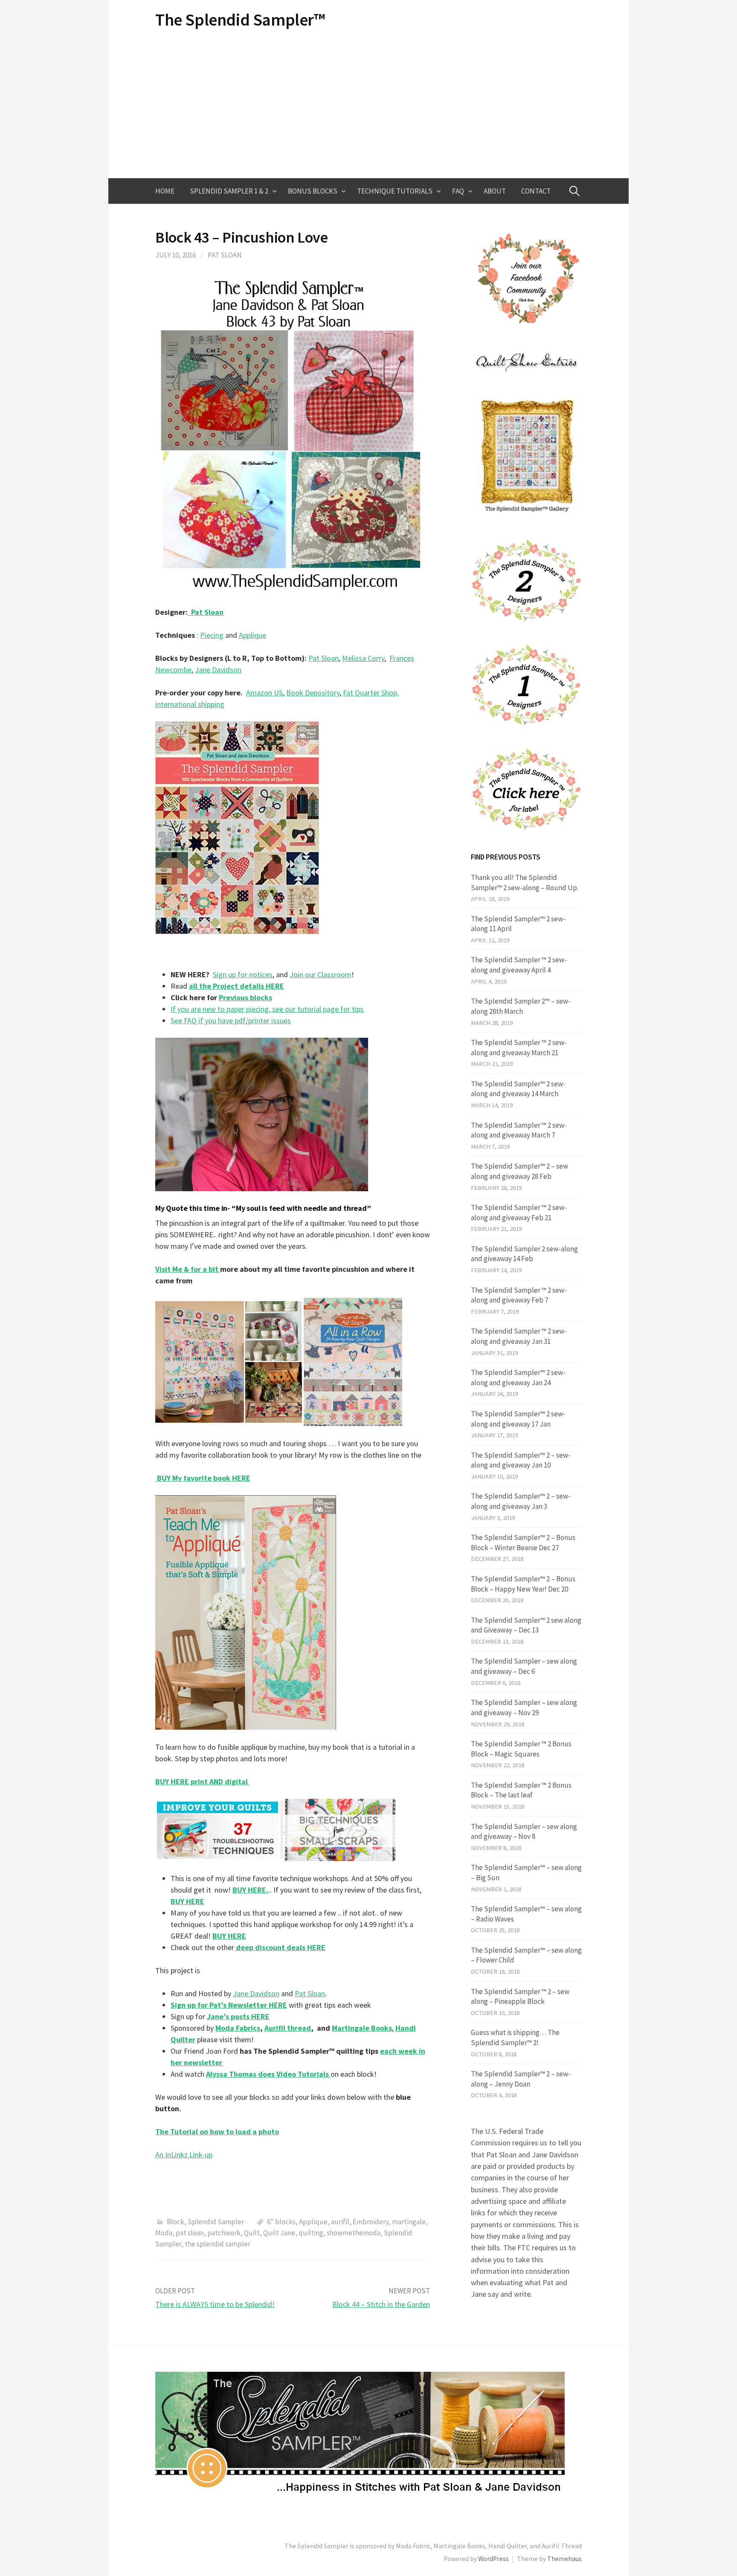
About (495, 191)
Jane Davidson (218, 670)
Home (165, 191)
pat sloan (190, 2233)
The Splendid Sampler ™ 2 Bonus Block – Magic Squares (521, 1749)
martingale (409, 2222)
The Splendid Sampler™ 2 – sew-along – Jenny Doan (521, 2079)
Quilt (252, 2233)
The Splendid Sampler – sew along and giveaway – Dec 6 (524, 1666)
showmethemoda (354, 2233)
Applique (252, 635)
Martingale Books (362, 2028)
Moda (164, 2233)
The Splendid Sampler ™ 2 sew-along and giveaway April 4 (519, 965)
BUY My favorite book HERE (203, 1478)
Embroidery (371, 2222)
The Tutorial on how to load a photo (217, 2132)
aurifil (340, 2222)
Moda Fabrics (238, 2028)
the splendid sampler (218, 2244)
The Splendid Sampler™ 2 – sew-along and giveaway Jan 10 (521, 1460)
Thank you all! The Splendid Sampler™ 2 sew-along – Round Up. (525, 883)
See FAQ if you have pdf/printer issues (231, 1020)
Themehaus (564, 2559)
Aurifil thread (288, 2028)
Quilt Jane (279, 2233)
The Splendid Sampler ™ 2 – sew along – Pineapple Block (520, 1997)
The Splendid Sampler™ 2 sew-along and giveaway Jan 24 (518, 1378)
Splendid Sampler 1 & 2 (229, 191)
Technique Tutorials (395, 191)
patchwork (224, 2233)
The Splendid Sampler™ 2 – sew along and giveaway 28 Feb (519, 1171)
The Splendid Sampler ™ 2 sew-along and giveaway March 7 (519, 1130)
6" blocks (281, 2222)
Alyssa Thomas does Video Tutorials (268, 2074)
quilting (311, 2233)
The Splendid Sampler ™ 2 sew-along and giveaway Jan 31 (519, 1336)
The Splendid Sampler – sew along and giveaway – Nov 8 (524, 1832)
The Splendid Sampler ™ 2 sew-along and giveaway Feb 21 (519, 1213)
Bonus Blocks (313, 191)
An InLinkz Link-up (184, 2155)
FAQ (458, 191)
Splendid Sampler (216, 2222)
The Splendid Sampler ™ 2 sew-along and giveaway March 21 (519, 1048)
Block (176, 2222)
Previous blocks (245, 997)
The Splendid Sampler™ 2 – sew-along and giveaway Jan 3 (521, 1501)
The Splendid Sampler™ (240, 20)
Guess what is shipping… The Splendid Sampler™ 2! (515, 2038)
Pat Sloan (225, 255)
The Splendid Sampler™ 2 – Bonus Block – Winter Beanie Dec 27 (523, 1543)
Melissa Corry (363, 658)
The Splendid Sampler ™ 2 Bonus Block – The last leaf (521, 1790)
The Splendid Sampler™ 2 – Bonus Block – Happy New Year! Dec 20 (523, 1584)
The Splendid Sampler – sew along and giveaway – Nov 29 (524, 1708)
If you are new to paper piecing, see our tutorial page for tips (267, 1009)
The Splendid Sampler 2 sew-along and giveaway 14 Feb (524, 1254)
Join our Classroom (321, 974)
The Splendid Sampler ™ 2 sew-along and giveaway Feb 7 (519, 1295)
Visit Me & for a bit (188, 1269)
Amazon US (264, 693)
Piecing (212, 635)
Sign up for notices (243, 974)
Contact (536, 191)
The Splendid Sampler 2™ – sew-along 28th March (521, 1006)
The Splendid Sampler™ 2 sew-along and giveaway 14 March (518, 1089)
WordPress (493, 2559)
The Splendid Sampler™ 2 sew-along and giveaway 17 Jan (518, 1419)
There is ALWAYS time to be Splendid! (215, 2304)
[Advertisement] (368, 104)
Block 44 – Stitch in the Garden (381, 2304)
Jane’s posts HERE (238, 2016)
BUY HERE (229, 1936)
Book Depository (313, 693)
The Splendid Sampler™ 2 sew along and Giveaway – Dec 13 (526, 1625)
